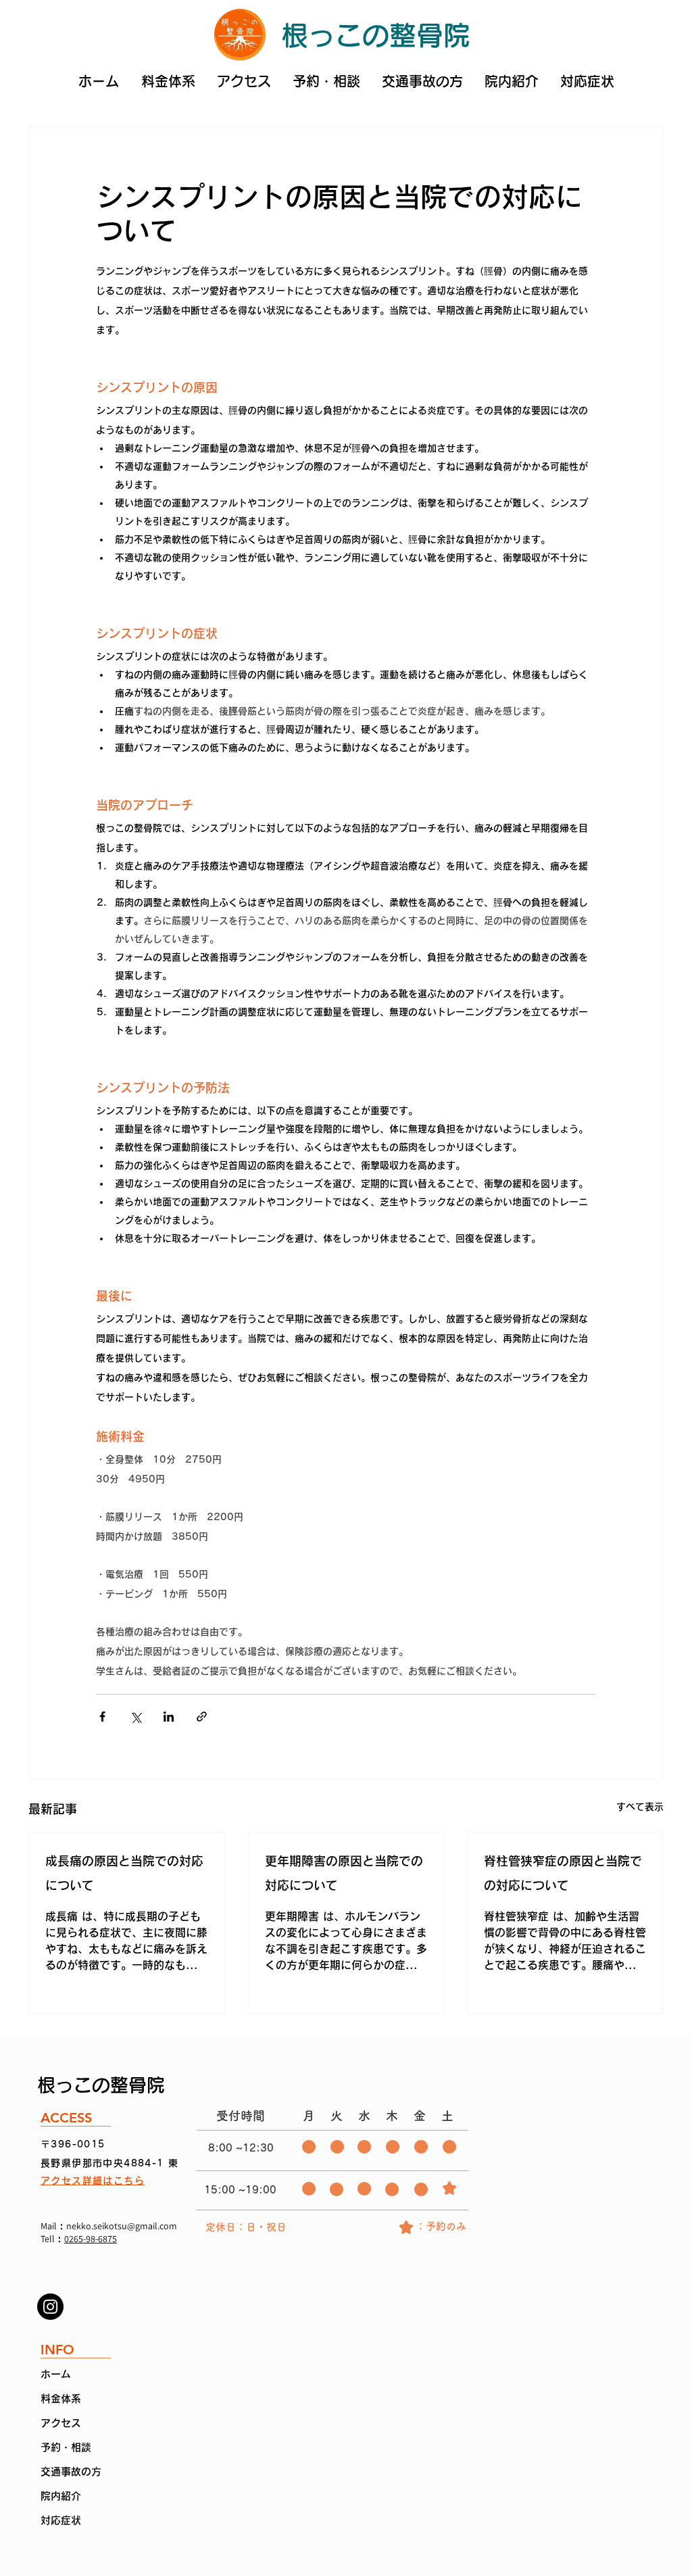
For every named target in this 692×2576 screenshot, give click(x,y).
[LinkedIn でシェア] (169, 1717)
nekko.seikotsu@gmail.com (122, 2226)
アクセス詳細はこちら (93, 2181)
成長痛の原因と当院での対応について (124, 1873)
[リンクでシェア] (202, 1717)
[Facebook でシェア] (102, 1717)
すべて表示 (640, 1807)
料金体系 (61, 2399)
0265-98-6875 (91, 2239)
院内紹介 (61, 2496)
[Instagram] (50, 2307)
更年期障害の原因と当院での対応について (344, 1873)
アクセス (61, 2423)
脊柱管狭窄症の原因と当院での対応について (563, 1873)
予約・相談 (66, 2447)
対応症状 (61, 2520)
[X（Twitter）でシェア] (135, 1717)
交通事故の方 (71, 2472)
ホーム (56, 2374)
